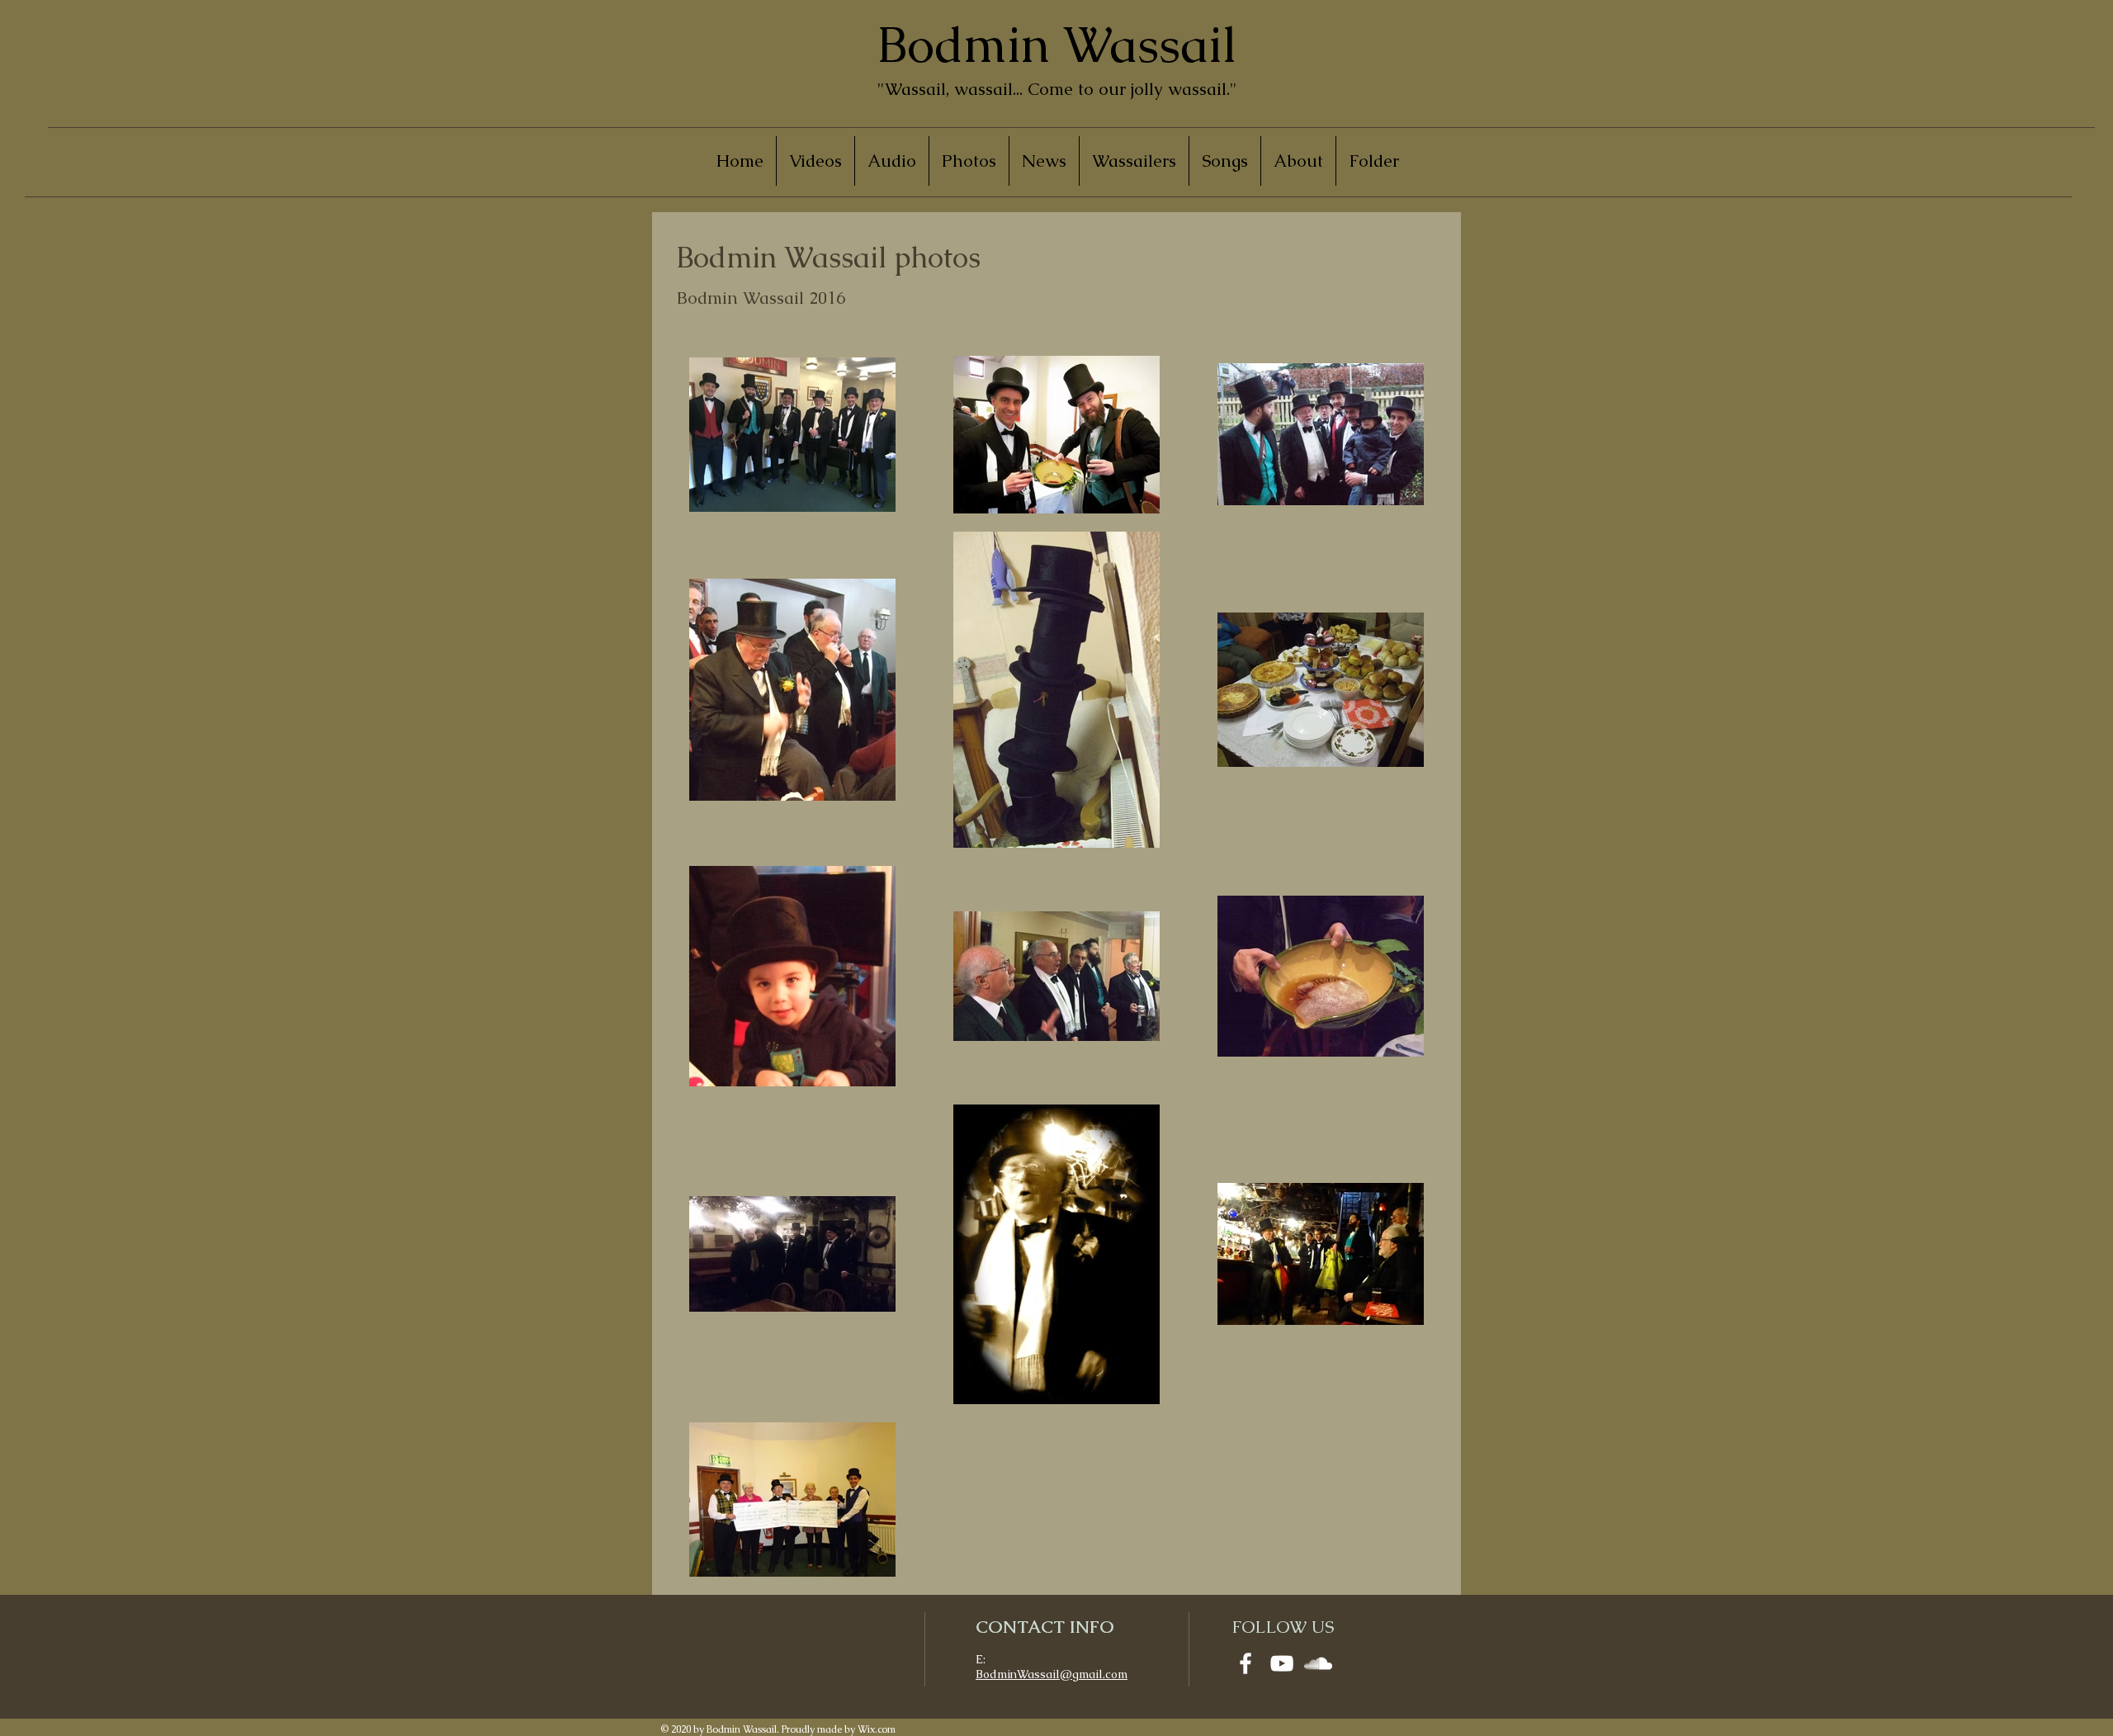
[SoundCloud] (1318, 1663)
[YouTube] (1282, 1663)
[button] (969, 161)
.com (1115, 1674)
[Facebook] (1246, 1663)
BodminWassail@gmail (1039, 1674)
